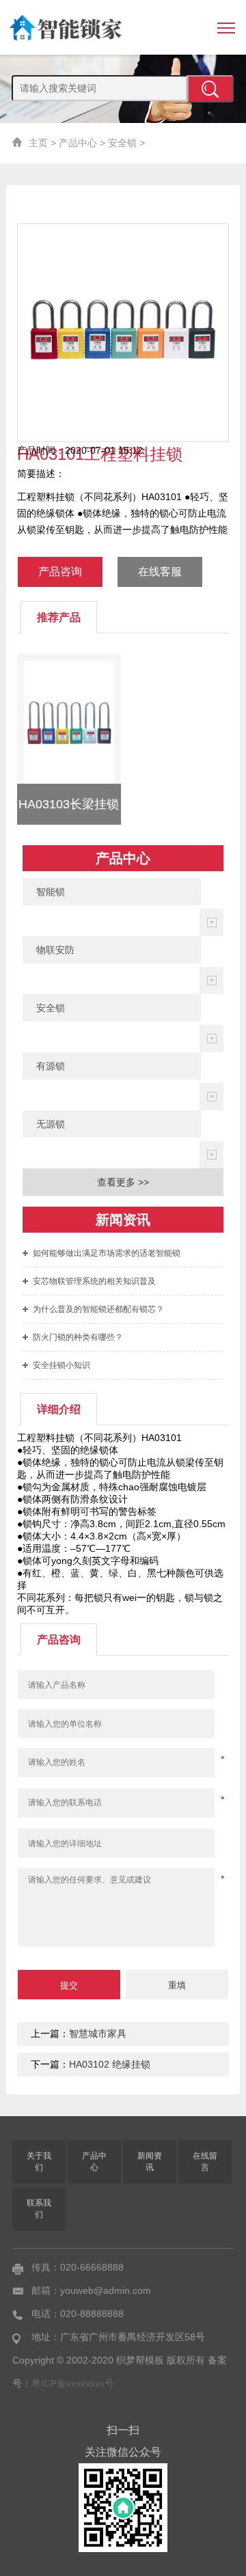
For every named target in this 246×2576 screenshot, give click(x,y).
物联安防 (55, 950)
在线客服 (160, 572)
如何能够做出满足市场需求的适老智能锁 (107, 1253)
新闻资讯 (150, 2162)
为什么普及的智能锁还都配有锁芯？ (98, 1309)
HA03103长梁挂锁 (69, 804)
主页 (38, 143)
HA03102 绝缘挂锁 (110, 2064)
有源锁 (51, 1066)
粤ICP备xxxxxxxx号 (73, 2383)
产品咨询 (60, 572)
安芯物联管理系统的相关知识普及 (94, 1281)
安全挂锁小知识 (61, 1365)
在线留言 (205, 2162)
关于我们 (39, 2162)
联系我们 (39, 2209)
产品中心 (78, 143)
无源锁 (51, 1124)
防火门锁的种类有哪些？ (78, 1337)
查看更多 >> (123, 1182)
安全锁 (122, 143)
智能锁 (51, 892)
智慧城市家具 (98, 2033)
